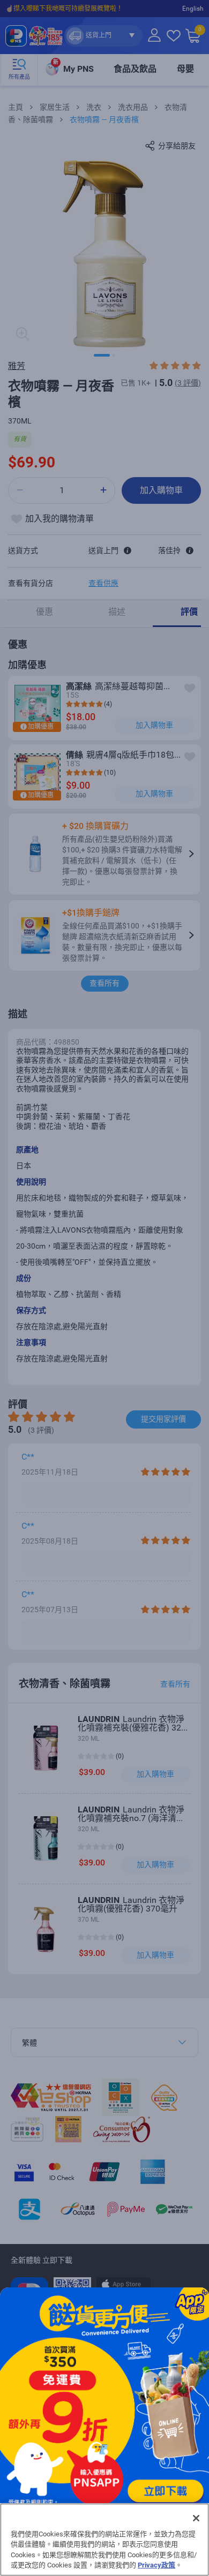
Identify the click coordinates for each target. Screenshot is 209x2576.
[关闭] (196, 2518)
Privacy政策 (156, 2565)
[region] (104, 2540)
